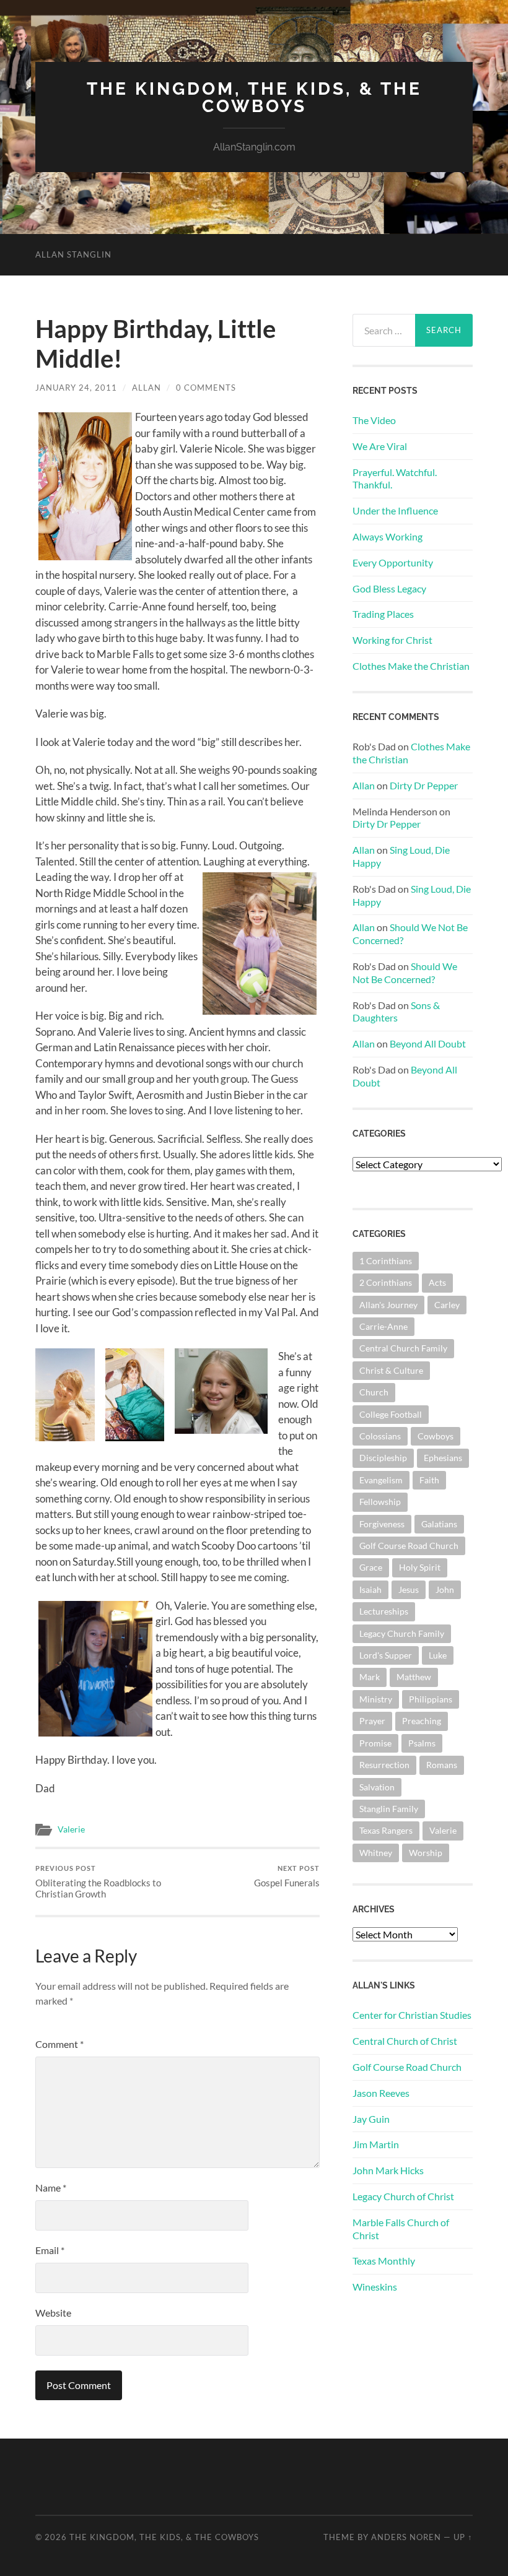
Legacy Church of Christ (403, 2196)
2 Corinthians (386, 1282)
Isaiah (370, 1589)
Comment (59, 2044)
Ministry (376, 1699)
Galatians (439, 1524)
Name (51, 2188)
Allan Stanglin (73, 254)
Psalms (422, 1743)
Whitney (376, 1853)
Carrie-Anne (383, 1326)
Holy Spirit (420, 1567)
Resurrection (384, 1765)
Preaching (422, 1721)
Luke (438, 1655)
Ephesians (443, 1458)
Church (374, 1392)
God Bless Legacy (389, 588)
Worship (426, 1853)
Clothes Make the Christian (411, 666)
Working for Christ (392, 640)
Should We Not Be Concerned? (405, 973)
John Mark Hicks (388, 2170)
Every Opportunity (393, 562)
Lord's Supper (386, 1655)
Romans (442, 1765)
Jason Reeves (381, 2093)
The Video (374, 420)
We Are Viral (380, 446)
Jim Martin (376, 2144)
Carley (447, 1305)
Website (53, 2313)
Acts (437, 1282)
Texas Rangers (386, 1830)
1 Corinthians (386, 1261)
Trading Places (383, 614)
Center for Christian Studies (412, 2015)
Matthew (414, 1677)
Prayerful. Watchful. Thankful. (395, 479)
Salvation (377, 1787)
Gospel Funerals (287, 1876)
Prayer (372, 1721)
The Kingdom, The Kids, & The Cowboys (254, 98)
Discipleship (383, 1458)
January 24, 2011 (76, 388)
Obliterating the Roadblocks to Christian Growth (98, 1882)
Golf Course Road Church (409, 1546)
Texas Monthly (384, 2261)
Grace (371, 1567)
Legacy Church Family (402, 1633)
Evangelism (381, 1480)
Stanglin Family (389, 1809)
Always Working (388, 536)
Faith (429, 1480)
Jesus (409, 1589)
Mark (370, 1677)
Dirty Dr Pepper (424, 785)
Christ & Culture (391, 1370)
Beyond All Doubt (428, 1043)
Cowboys (436, 1436)
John (445, 1589)
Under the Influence (395, 510)
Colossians (380, 1436)
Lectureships (384, 1611)
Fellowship (380, 1502)
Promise (375, 1743)
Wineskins (375, 2287)
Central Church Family (403, 1348)
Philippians (431, 1699)
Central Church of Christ (405, 2041)
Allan (147, 388)
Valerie (71, 1829)
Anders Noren (406, 2537)
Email (50, 2250)
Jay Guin (371, 2119)
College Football (391, 1414)
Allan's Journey (388, 1305)
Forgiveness (382, 1524)
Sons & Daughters (396, 1012)
